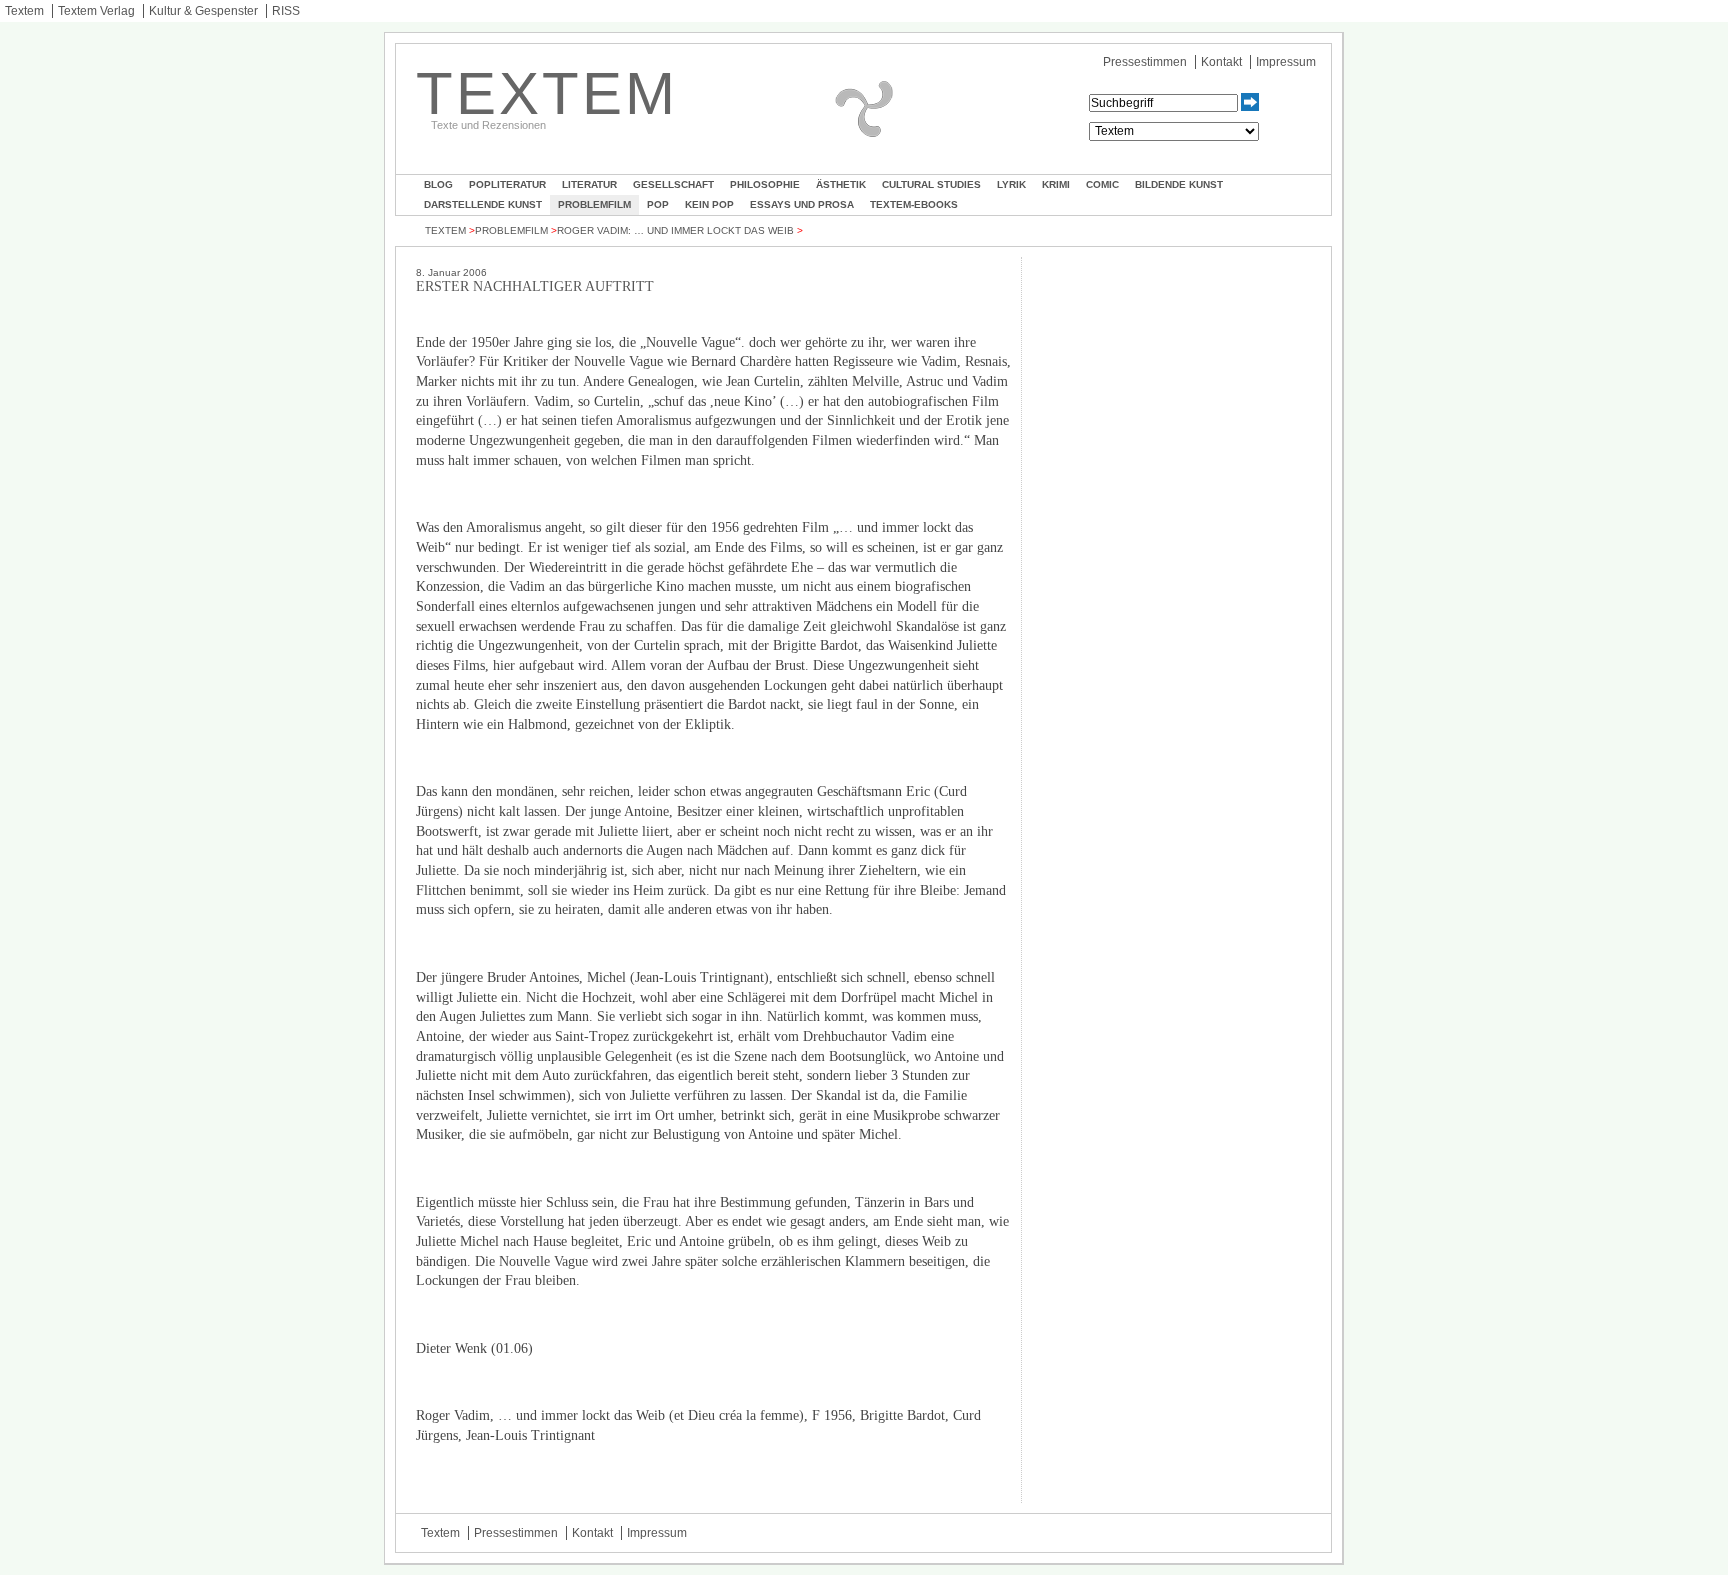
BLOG (438, 184)
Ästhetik (841, 184)
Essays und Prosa (802, 204)
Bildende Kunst (1179, 184)
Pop (658, 204)
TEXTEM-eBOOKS (914, 204)
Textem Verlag (96, 11)
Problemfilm (594, 204)
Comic (1102, 184)
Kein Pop (709, 204)
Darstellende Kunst (483, 204)
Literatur (589, 184)
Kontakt (1221, 62)
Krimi (1056, 184)
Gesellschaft (673, 184)
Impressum (1286, 62)
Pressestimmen (1145, 62)
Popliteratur (507, 184)
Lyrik (1011, 184)
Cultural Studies (931, 184)
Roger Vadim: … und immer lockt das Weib (675, 230)
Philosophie (765, 184)
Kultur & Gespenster (203, 11)
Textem (24, 11)
